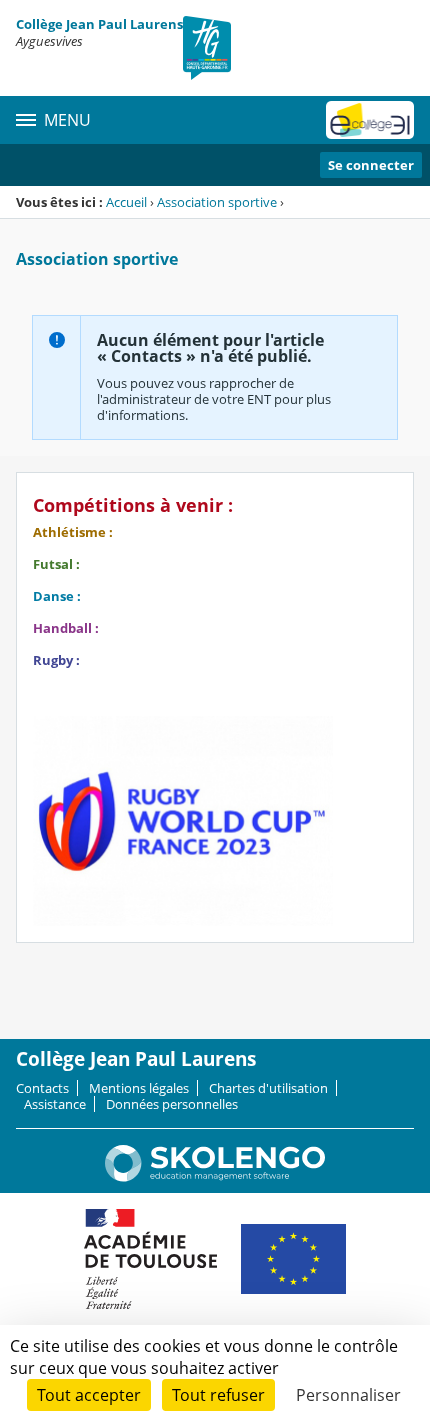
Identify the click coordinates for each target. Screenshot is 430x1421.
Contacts (42, 1088)
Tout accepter (89, 1395)
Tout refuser (218, 1395)
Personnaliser (348, 1395)
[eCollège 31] (370, 120)
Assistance (55, 1104)
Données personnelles (172, 1104)
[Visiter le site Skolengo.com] (215, 1177)
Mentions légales (139, 1088)
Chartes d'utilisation (268, 1088)
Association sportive (217, 202)
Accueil (126, 202)
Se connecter (371, 165)
